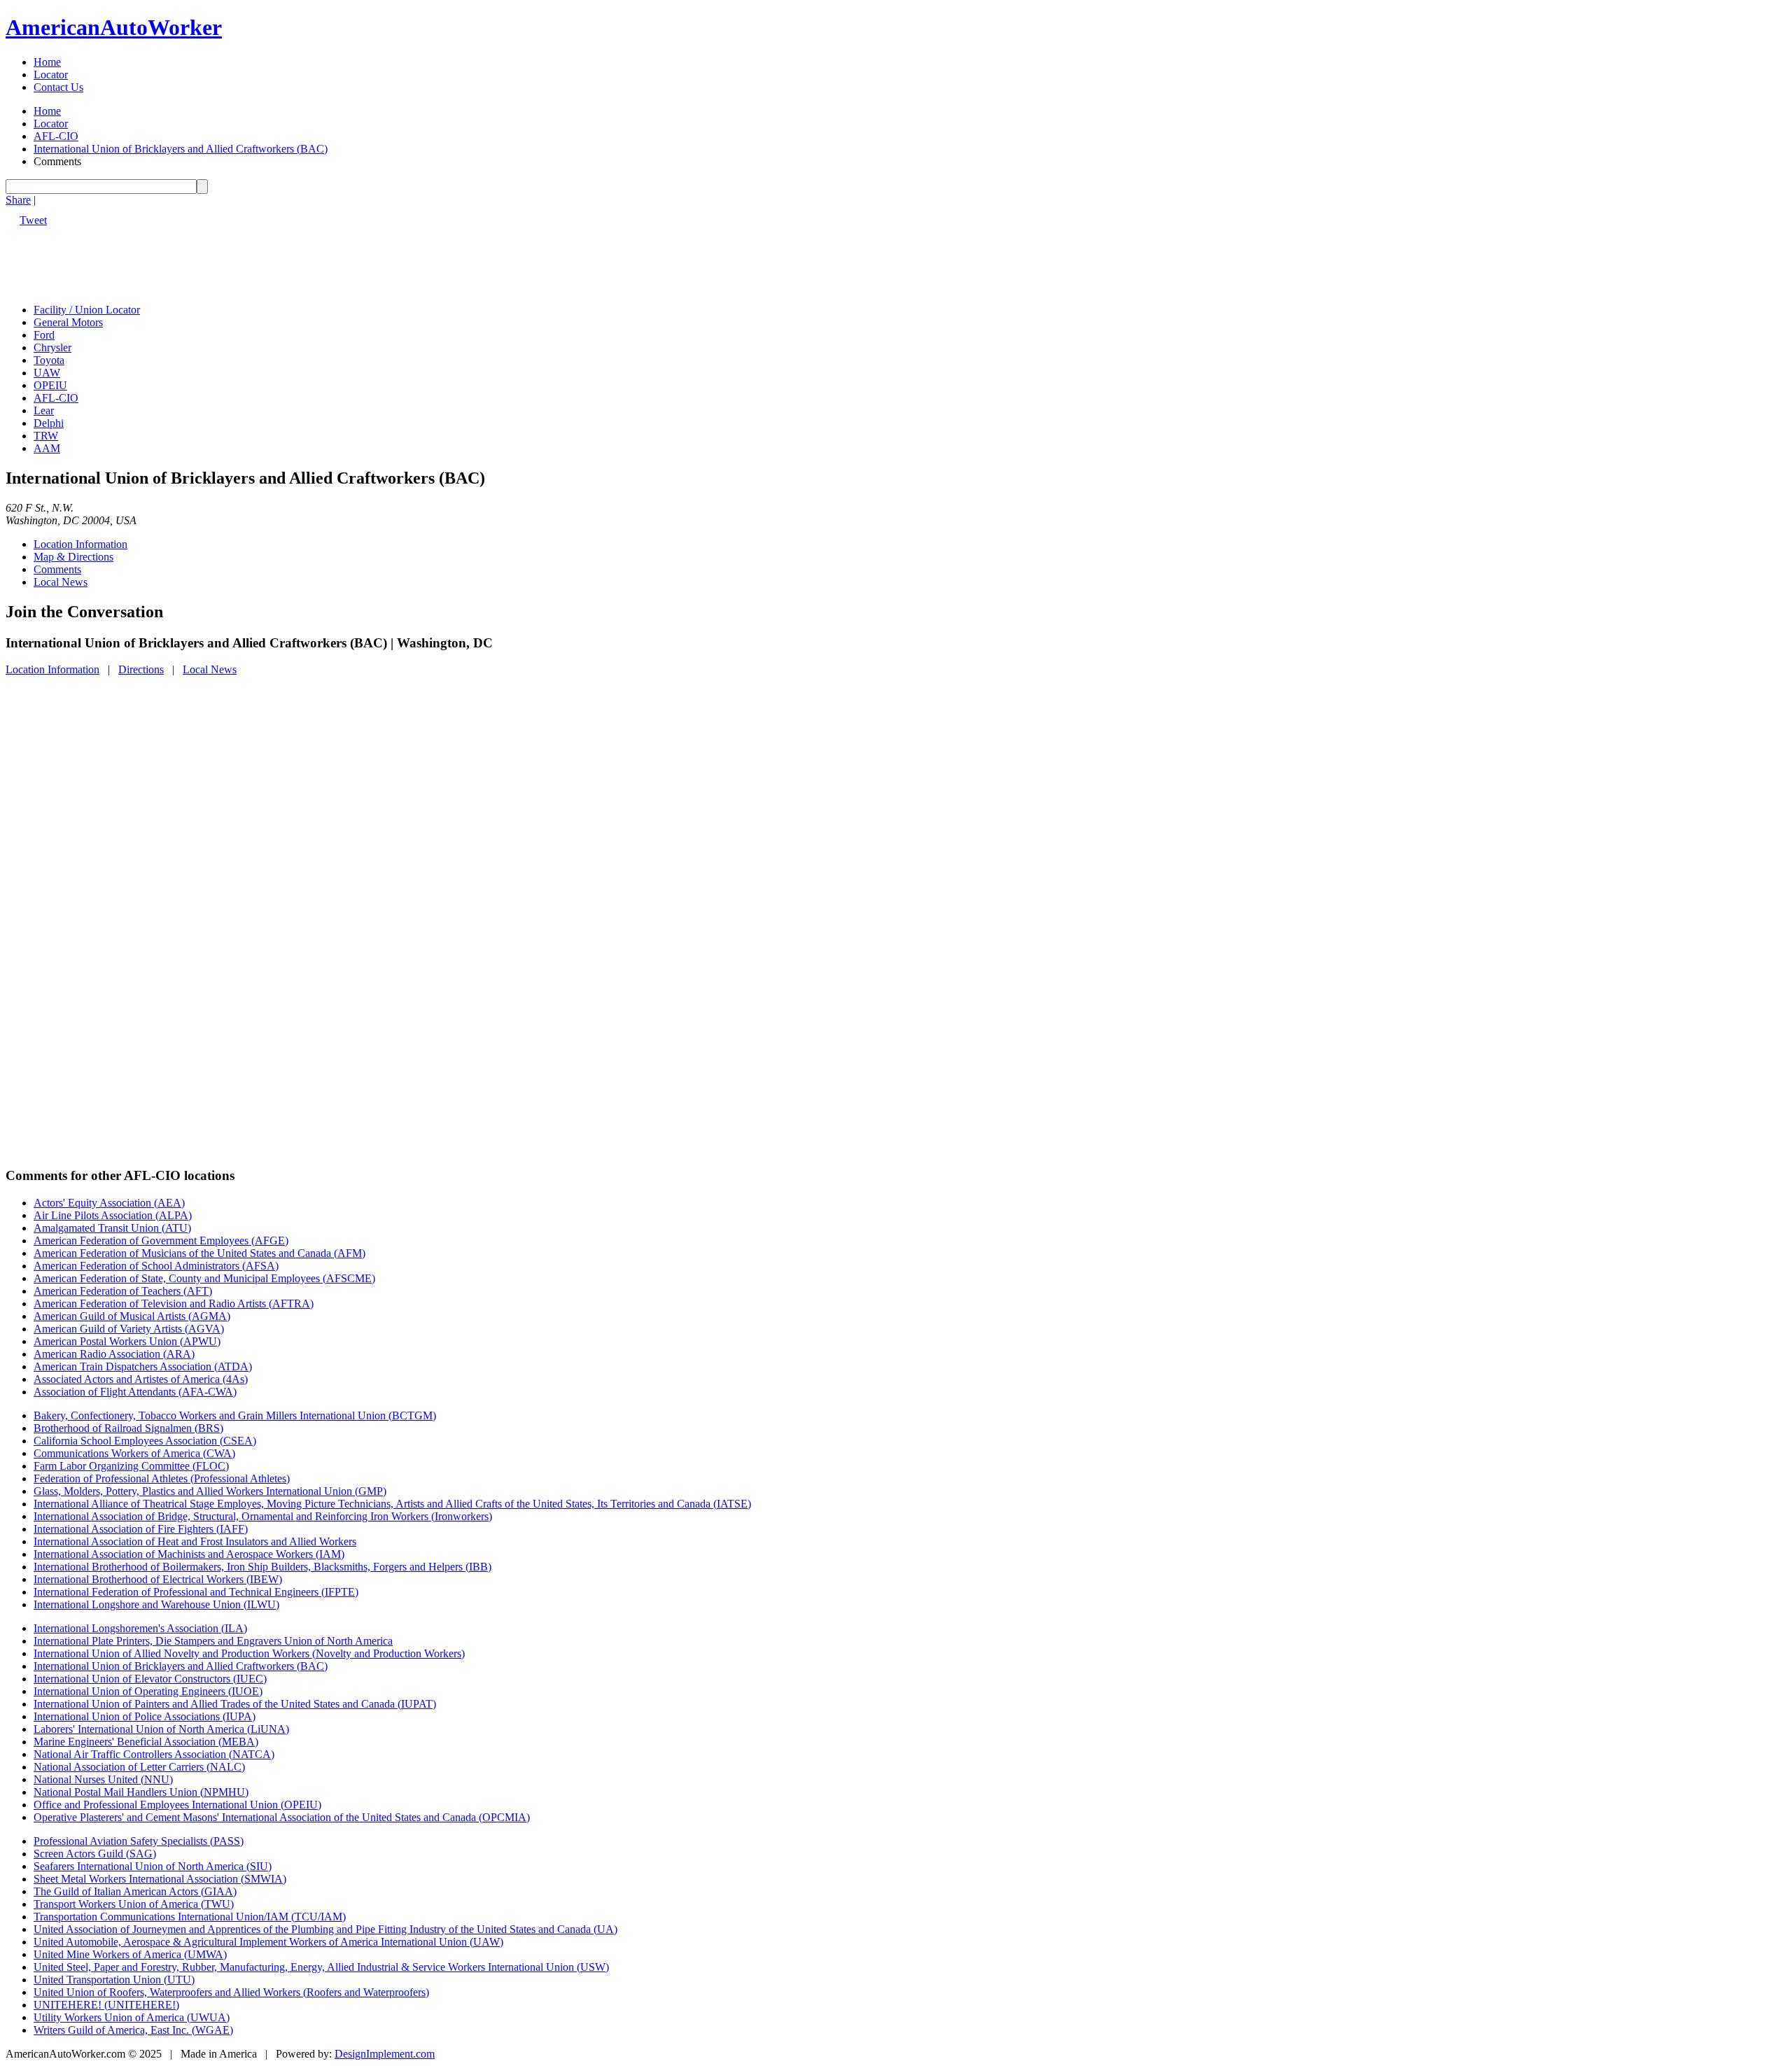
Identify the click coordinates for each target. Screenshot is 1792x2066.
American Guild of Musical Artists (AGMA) (132, 1316)
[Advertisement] (260, 258)
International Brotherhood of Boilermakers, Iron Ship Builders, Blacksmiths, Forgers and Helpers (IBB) (262, 1567)
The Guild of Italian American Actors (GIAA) (135, 1891)
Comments (57, 569)
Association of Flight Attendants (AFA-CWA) (135, 1392)
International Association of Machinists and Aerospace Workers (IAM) (189, 1554)
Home (47, 62)
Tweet (33, 220)
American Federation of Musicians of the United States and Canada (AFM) (199, 1253)
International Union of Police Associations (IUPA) (145, 1716)
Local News (61, 582)
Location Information (80, 544)
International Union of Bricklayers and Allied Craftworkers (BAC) (181, 149)
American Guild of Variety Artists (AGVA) (129, 1329)
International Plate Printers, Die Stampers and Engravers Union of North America (213, 1641)
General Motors (68, 322)
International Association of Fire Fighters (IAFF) (141, 1529)
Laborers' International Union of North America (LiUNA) (161, 1729)
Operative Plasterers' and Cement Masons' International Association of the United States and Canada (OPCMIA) (282, 1817)
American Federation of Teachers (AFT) (123, 1291)
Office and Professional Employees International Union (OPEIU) (177, 1805)
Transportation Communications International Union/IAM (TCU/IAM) (190, 1917)
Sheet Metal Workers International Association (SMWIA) (160, 1879)
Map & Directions (73, 557)
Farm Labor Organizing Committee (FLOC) (131, 1466)
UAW (47, 373)
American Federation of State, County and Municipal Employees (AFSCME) (204, 1278)
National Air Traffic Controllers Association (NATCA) (154, 1754)
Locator (51, 75)
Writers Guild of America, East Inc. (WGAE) (133, 2030)
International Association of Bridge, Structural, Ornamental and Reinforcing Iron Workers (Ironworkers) (263, 1516)
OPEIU (50, 385)
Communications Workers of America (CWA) (134, 1453)
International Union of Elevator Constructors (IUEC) (150, 1679)
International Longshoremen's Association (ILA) (140, 1628)
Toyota (49, 360)
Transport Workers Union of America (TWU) (134, 1904)
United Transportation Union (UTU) (114, 1980)
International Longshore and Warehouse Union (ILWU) (156, 1604)
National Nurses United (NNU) (103, 1779)
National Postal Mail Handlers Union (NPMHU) (141, 1792)
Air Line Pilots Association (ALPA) (113, 1215)
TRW (46, 436)
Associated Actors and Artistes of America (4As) (141, 1379)
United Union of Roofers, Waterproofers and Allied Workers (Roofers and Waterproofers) (231, 1992)
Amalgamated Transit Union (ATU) (112, 1228)
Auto (114, 27)
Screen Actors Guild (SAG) (95, 1854)
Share (18, 200)
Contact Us (58, 87)
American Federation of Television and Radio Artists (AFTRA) (174, 1303)
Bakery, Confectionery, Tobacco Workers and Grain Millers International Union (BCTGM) (235, 1415)
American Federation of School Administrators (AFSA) (156, 1266)
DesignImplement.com (385, 2054)
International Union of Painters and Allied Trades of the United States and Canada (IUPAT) (235, 1704)
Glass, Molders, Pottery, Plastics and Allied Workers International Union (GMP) (210, 1491)
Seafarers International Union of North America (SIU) (153, 1866)
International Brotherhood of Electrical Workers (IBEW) (158, 1579)
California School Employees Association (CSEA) (145, 1441)
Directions (141, 669)
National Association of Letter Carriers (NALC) (139, 1767)
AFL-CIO (56, 136)
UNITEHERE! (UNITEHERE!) (106, 2005)
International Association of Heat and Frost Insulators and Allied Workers (195, 1541)
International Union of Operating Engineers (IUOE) (148, 1691)
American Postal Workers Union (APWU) (127, 1341)
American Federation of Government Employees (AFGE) (161, 1241)
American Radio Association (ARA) (114, 1354)
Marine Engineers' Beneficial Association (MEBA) (146, 1742)
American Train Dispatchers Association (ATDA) (143, 1366)
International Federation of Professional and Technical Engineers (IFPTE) (196, 1592)
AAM (47, 448)
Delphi (49, 423)
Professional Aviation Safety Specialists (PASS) (139, 1841)
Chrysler (52, 347)
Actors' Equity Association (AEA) (109, 1203)
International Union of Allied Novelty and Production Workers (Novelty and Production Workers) (249, 1653)
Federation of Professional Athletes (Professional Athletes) (162, 1478)
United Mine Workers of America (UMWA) (130, 1954)
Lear (44, 410)
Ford (44, 335)
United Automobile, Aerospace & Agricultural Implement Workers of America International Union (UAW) (268, 1942)
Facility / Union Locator (87, 310)
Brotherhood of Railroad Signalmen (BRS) (128, 1428)
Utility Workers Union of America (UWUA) (132, 2017)
